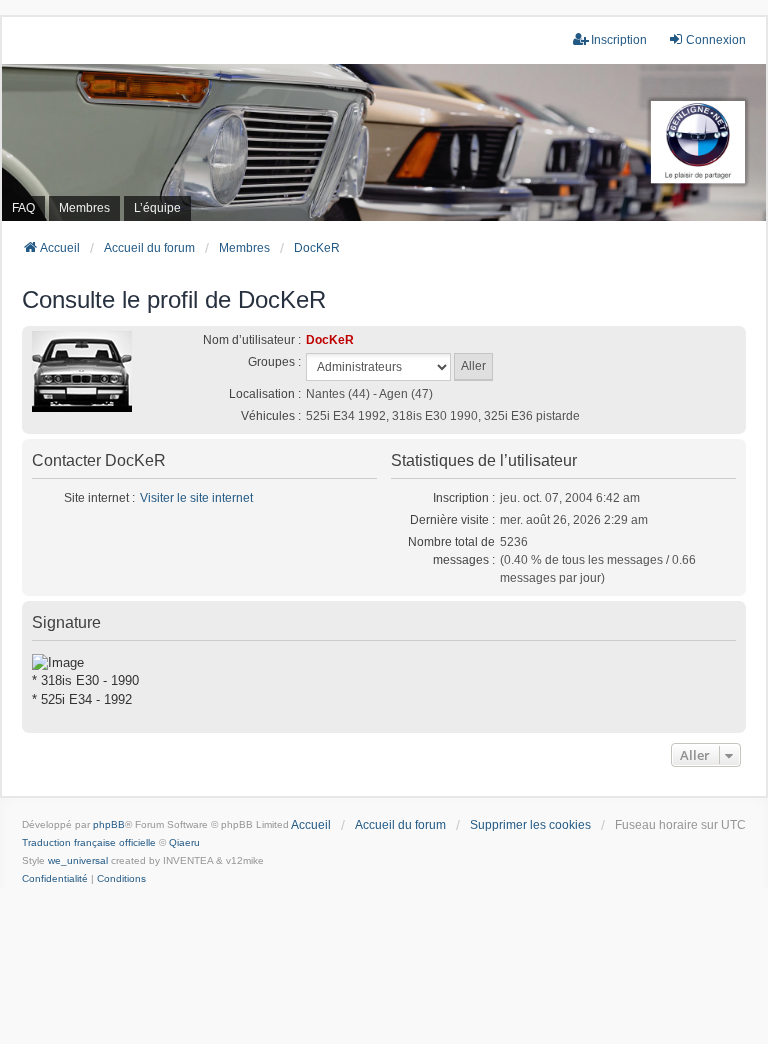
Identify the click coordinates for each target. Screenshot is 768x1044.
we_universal (78, 860)
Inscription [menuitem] (619, 40)
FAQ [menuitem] (23, 208)
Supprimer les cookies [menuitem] (530, 825)
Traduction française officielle (89, 842)
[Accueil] (384, 142)
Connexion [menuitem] (716, 40)
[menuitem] (55, 879)
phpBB (109, 824)
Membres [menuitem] (84, 208)
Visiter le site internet (196, 498)
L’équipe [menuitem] (157, 208)
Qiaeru (184, 842)
